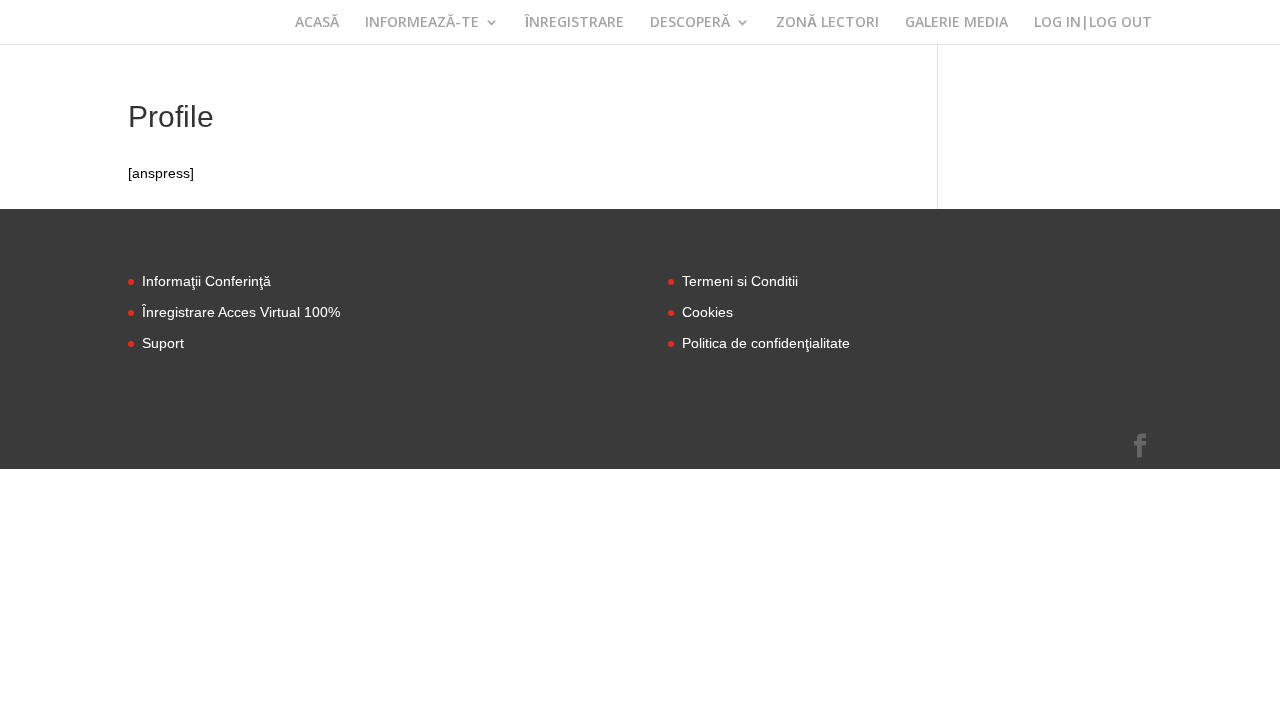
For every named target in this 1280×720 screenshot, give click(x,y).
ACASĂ (317, 23)
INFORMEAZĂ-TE (422, 23)
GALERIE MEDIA (956, 23)
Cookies (707, 312)
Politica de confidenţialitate (766, 343)
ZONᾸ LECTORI (827, 23)
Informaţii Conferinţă (206, 281)
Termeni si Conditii (740, 281)
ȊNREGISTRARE (574, 23)
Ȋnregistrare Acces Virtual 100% (241, 312)
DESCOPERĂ (690, 23)
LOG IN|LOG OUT (1093, 23)
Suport (163, 343)
